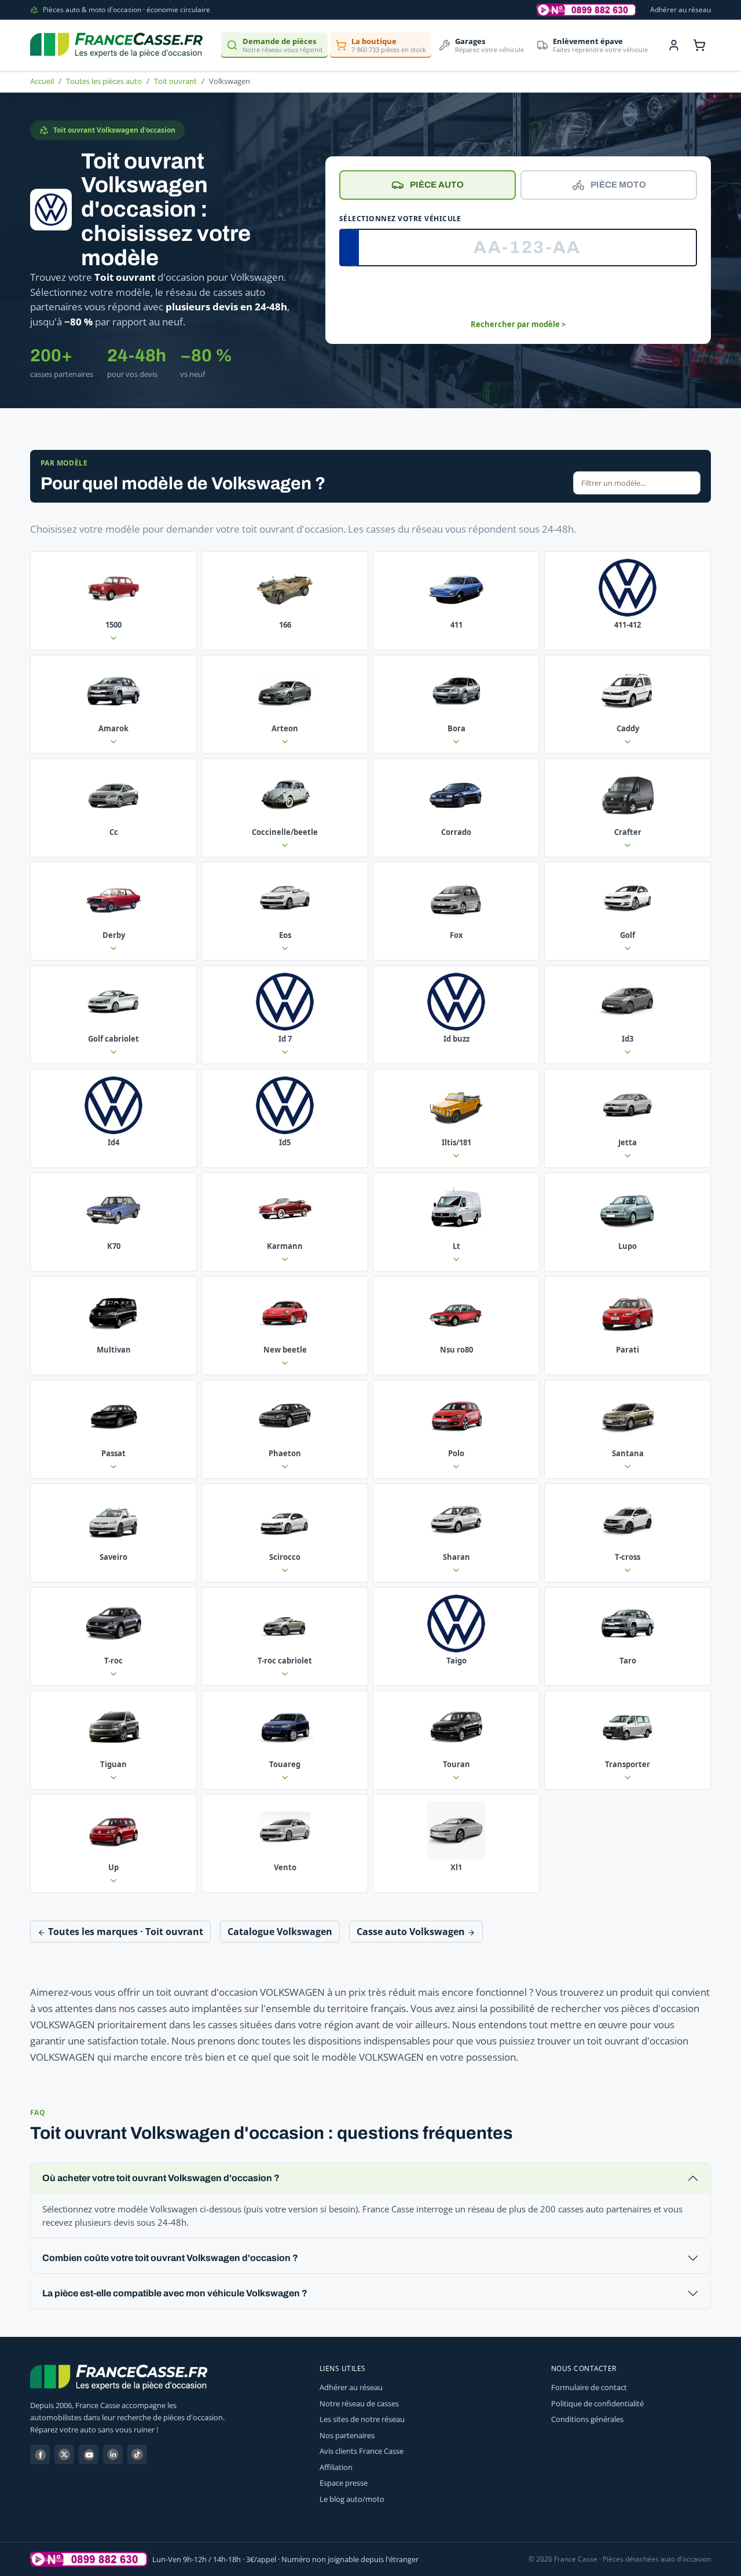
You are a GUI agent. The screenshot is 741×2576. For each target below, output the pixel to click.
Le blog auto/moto (352, 2499)
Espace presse (344, 2483)
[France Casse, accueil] (116, 45)
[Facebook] (40, 2454)
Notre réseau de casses (359, 2403)
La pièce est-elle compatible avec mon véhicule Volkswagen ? (175, 2293)
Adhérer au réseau (681, 10)
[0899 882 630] (89, 2559)
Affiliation (336, 2467)
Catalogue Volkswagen (280, 1932)
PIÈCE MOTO (618, 185)
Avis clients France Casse (362, 2451)
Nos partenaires (347, 2435)
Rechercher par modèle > (518, 324)
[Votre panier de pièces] (699, 45)
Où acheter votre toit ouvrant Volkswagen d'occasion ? (161, 2178)
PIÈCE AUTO (437, 185)
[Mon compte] (674, 45)
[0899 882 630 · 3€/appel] (586, 10)
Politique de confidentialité (597, 2403)
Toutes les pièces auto (104, 81)
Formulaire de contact (589, 2387)
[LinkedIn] (113, 2454)
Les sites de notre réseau (362, 2419)
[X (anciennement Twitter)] (64, 2454)
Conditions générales (587, 2419)
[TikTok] (137, 2454)
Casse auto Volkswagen (412, 1932)
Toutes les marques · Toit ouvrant (124, 1932)
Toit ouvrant (175, 81)
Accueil (42, 81)
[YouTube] (89, 2454)
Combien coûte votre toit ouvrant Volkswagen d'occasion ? (170, 2258)
